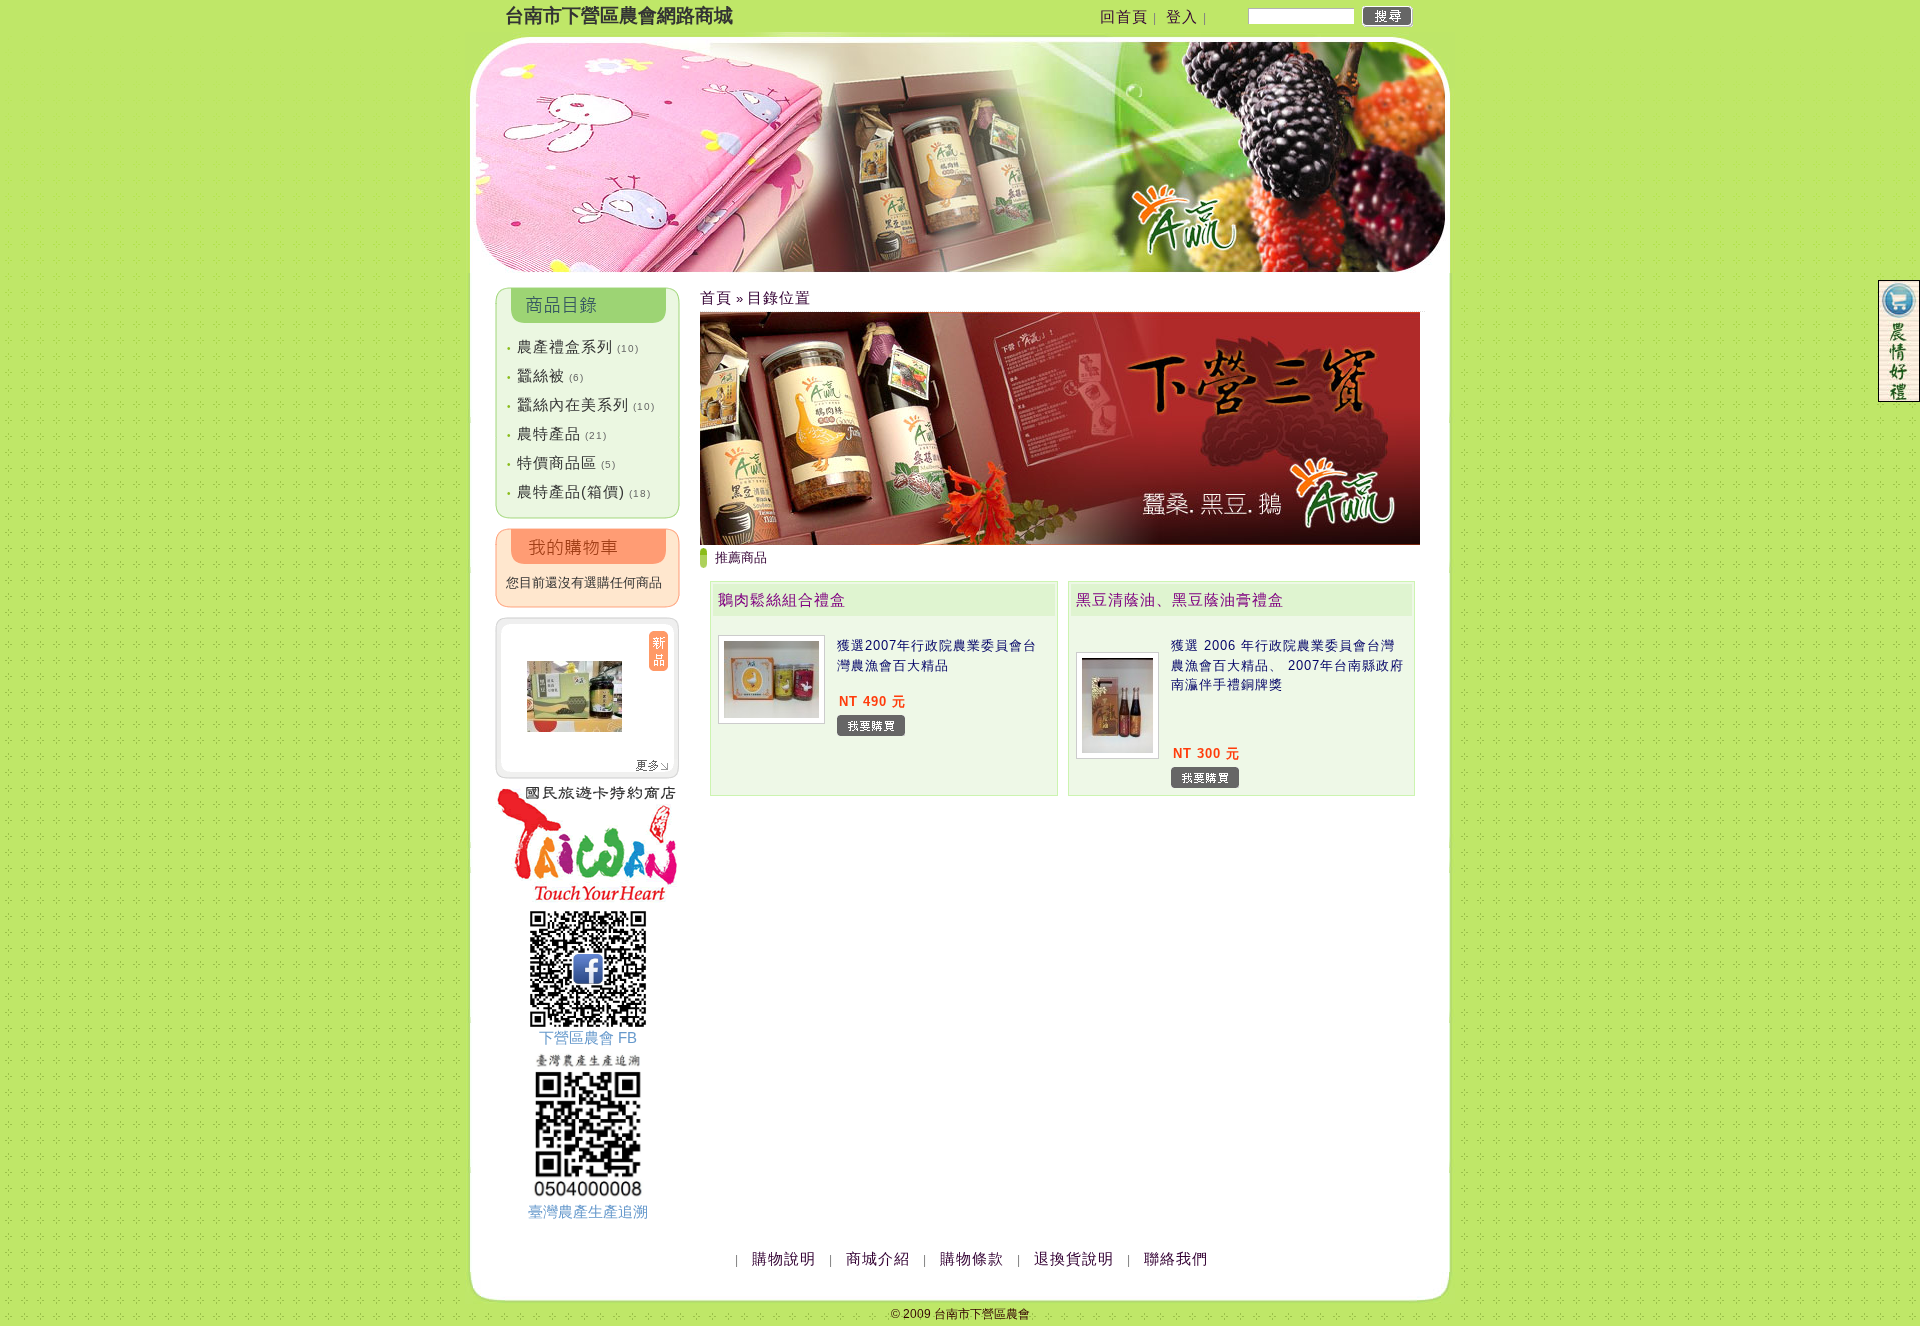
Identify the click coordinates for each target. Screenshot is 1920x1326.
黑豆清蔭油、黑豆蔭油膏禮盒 (1180, 599)
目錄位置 (779, 297)
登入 (1182, 16)
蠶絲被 (545, 375)
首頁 (716, 297)
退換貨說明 (1074, 1258)
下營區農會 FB (588, 1037)
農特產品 (557, 433)
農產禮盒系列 (573, 346)
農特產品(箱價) (579, 491)
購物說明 (784, 1258)
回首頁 (1124, 16)
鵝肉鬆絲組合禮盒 (782, 599)
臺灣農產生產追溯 (588, 1211)
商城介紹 (878, 1258)
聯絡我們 (1176, 1258)
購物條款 (972, 1258)
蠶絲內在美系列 (581, 404)
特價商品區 (561, 462)
